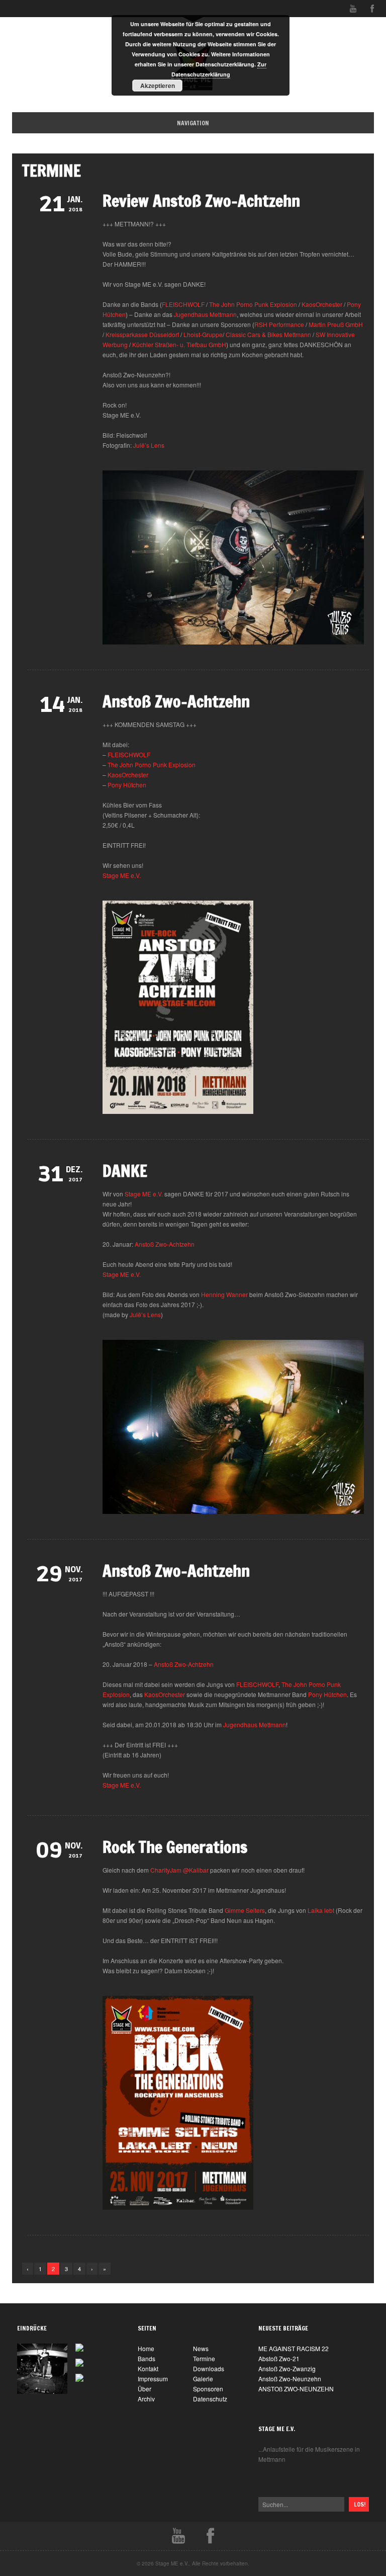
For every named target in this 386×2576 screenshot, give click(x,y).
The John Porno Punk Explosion (253, 304)
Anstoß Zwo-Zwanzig (287, 2368)
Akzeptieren (158, 86)
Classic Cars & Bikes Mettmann (268, 334)
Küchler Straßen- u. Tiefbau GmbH (179, 344)
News (201, 2348)
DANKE (125, 1171)
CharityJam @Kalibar (179, 1870)
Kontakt (148, 2368)
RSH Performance (279, 324)
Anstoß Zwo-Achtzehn (176, 701)
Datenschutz (210, 2399)
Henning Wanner (224, 1294)
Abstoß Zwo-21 (279, 2358)
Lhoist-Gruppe (203, 334)
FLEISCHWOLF (183, 304)
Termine (204, 2358)
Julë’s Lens (149, 445)
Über (144, 2389)
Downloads (209, 2368)
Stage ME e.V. (122, 875)
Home (202, 123)
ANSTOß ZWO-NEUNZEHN (296, 2389)
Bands (147, 2358)
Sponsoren (208, 2389)
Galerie (203, 2379)
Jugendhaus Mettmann (205, 314)
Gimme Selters (245, 1910)
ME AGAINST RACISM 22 (294, 2348)
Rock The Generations (175, 1847)
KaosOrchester (322, 304)
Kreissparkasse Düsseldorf (142, 334)
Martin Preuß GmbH (336, 324)
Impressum (153, 2379)
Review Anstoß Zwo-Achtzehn (201, 201)
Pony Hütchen (127, 785)
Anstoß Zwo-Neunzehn (290, 2379)
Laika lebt (321, 1910)
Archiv (146, 2399)
